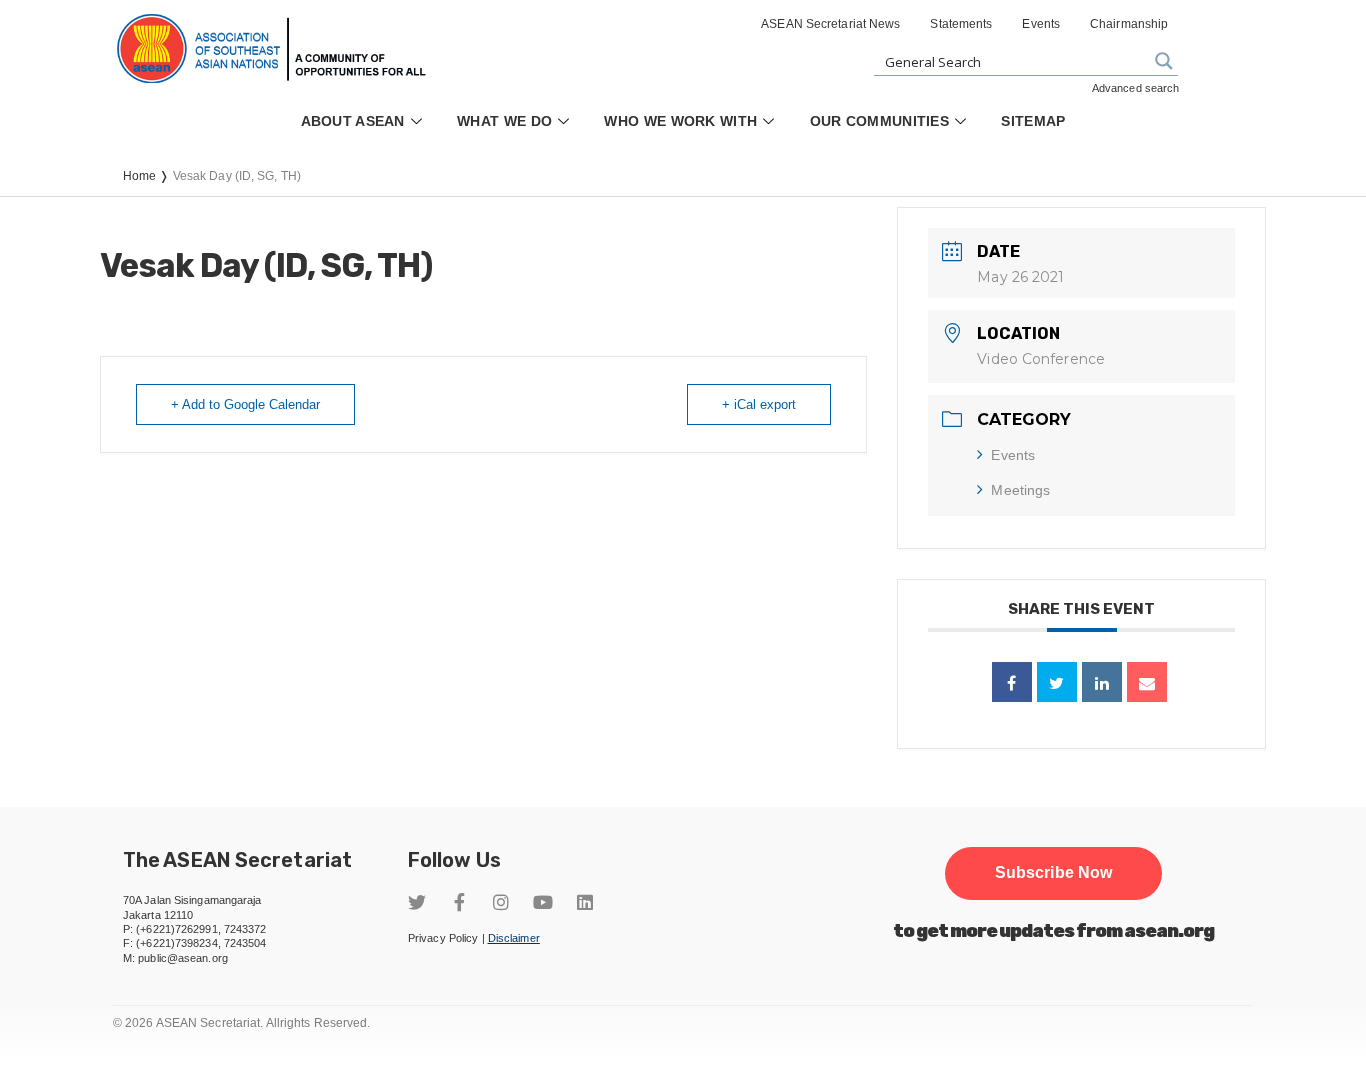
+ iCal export (759, 404)
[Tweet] (1057, 682)
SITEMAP (1033, 121)
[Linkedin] (1102, 682)
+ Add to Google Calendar (245, 404)
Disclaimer (514, 938)
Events (1041, 24)
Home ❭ (148, 176)
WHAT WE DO (504, 121)
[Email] (1147, 682)
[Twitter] (417, 902)
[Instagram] (501, 902)
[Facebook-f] (459, 902)
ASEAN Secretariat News (830, 24)
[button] (1053, 873)
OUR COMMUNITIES (880, 121)
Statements (961, 24)
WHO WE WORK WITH (680, 121)
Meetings (1020, 490)
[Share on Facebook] (1012, 682)
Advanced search (1136, 88)
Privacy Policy (443, 938)
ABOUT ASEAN (353, 121)
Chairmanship (1129, 24)
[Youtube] (543, 902)
